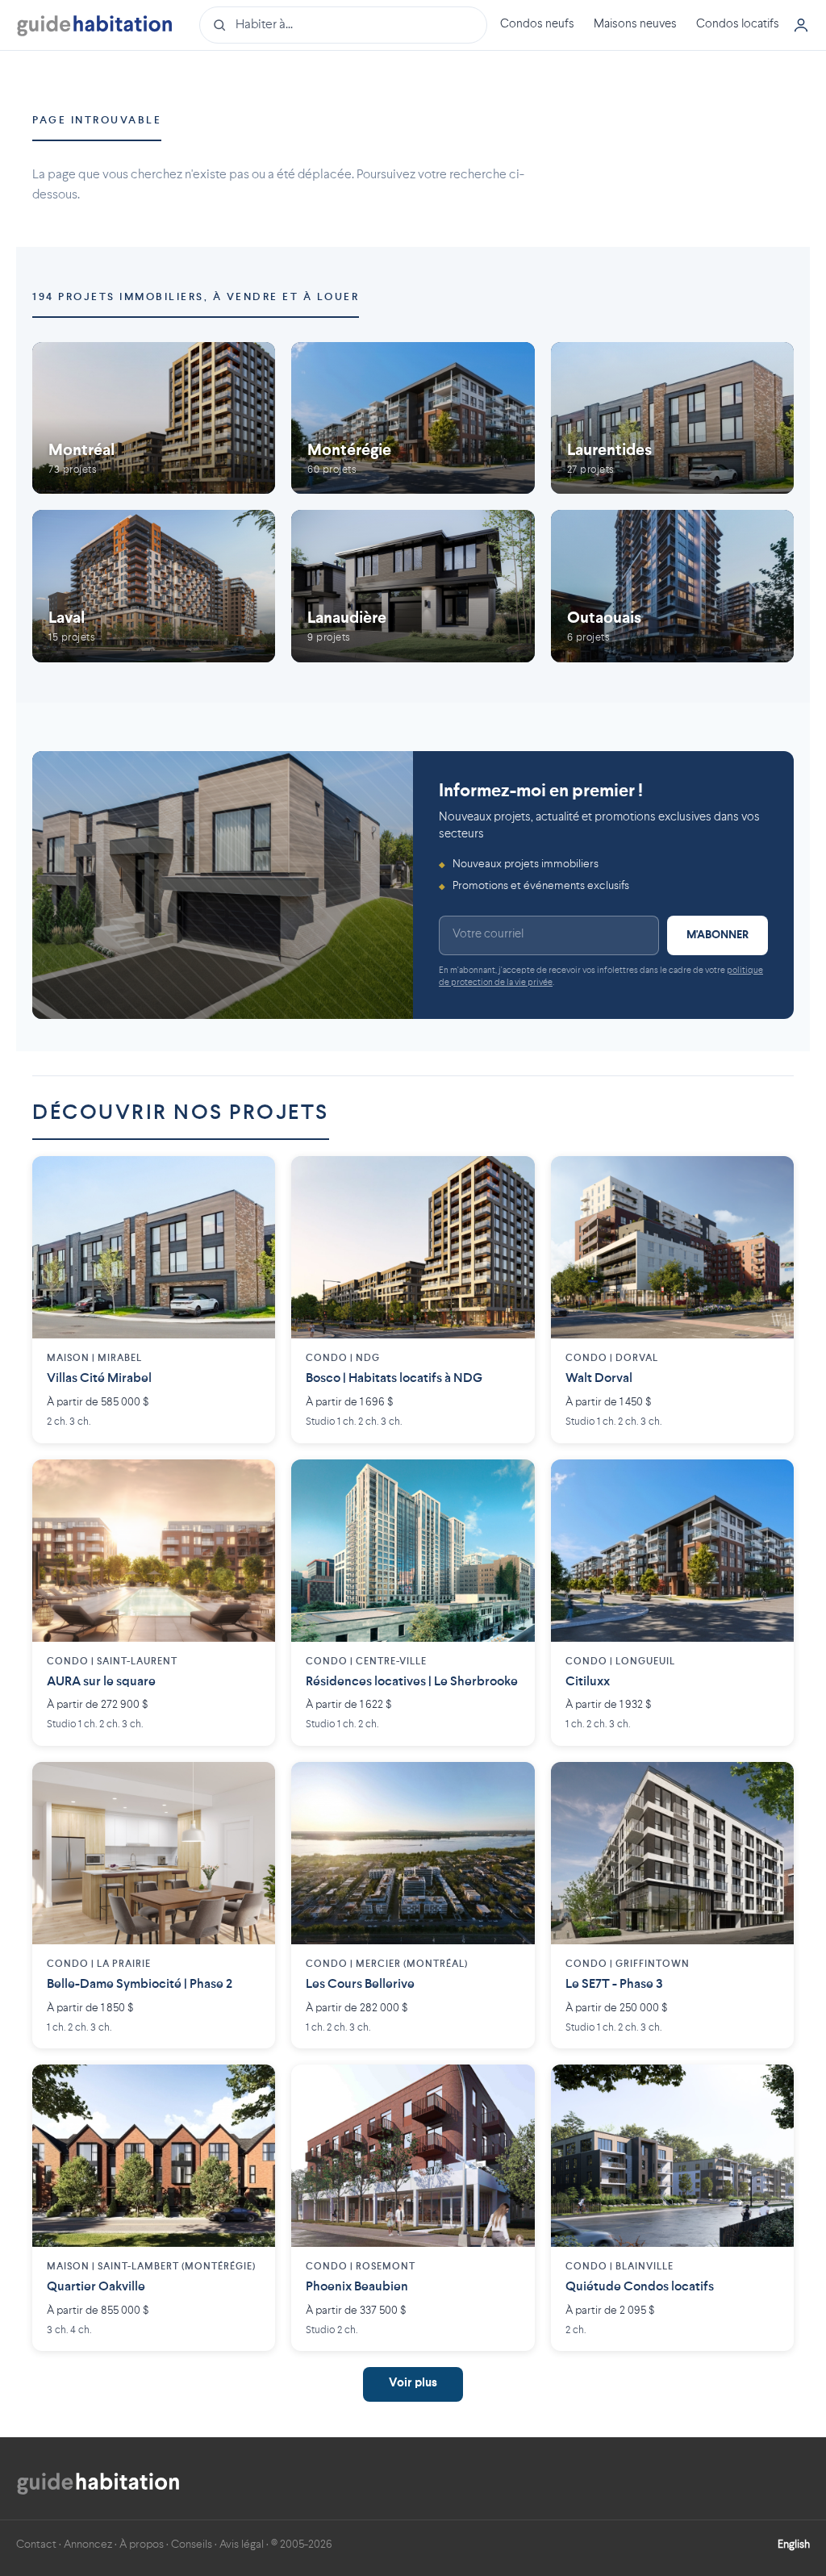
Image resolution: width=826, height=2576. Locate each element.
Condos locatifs (738, 25)
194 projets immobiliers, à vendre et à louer (196, 297)
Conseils (192, 2545)
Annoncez (88, 2545)
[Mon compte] (801, 25)
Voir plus (413, 2384)
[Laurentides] (672, 418)
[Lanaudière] (413, 586)
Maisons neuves (635, 25)
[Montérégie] (413, 418)
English (794, 2545)
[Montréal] (154, 418)
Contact (36, 2545)
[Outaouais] (672, 586)
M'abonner (718, 935)
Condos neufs (537, 25)
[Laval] (154, 586)
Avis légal (242, 2545)
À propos (142, 2545)
